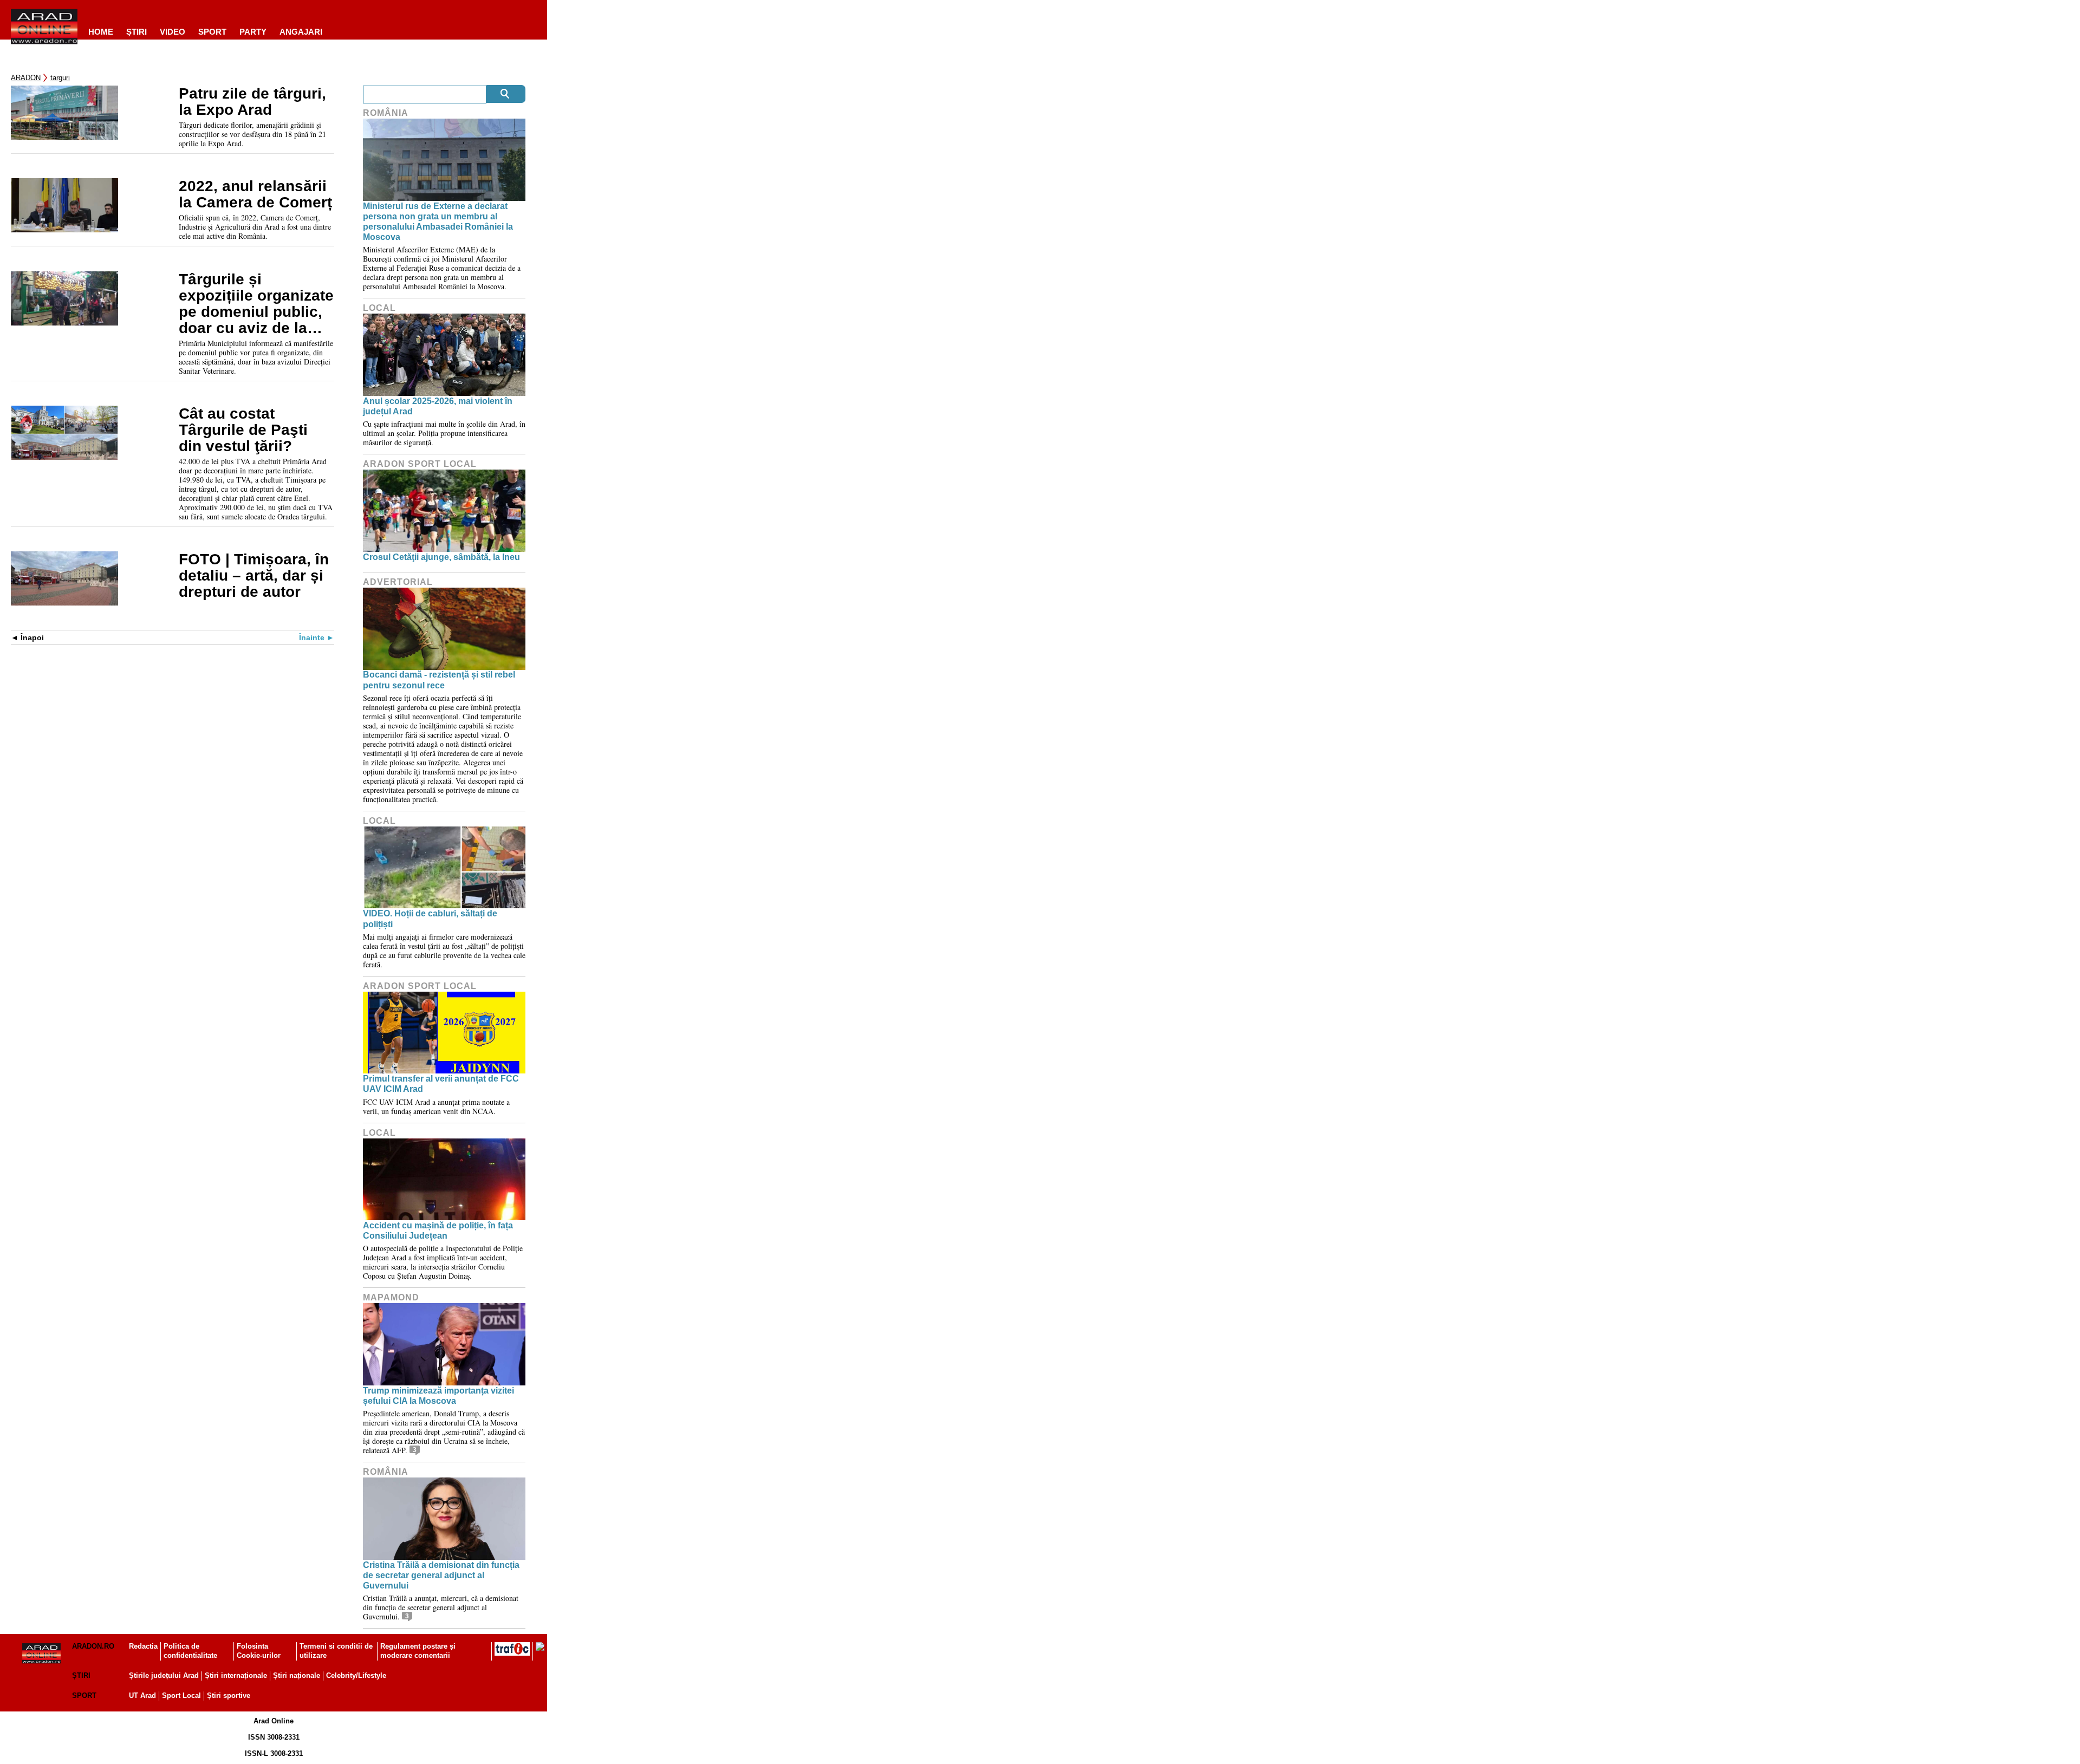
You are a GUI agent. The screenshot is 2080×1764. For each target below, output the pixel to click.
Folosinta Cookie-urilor (259, 1651)
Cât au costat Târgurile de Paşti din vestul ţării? (243, 430)
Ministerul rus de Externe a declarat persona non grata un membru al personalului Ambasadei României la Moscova (438, 222)
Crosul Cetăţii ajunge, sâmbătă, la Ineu (441, 557)
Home (101, 32)
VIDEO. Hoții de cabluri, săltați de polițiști (430, 919)
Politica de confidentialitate (190, 1651)
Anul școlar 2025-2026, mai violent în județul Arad (438, 406)
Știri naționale (297, 1675)
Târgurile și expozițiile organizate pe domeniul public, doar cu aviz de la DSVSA (256, 304)
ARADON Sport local (420, 464)
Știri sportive (229, 1695)
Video (173, 32)
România (386, 113)
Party (253, 32)
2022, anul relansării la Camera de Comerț (255, 194)
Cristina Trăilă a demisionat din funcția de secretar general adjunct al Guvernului (441, 1575)
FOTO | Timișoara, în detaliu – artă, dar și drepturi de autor (254, 576)
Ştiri (136, 32)
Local (379, 308)
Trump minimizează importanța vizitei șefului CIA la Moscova (438, 1396)
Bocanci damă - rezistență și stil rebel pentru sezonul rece (439, 680)
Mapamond (391, 1297)
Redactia (143, 1646)
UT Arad (142, 1695)
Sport (212, 32)
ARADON (26, 78)
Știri (81, 1675)
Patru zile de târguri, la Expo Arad (252, 102)
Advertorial (398, 582)
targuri (60, 78)
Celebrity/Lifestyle (356, 1675)
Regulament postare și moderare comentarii (418, 1651)
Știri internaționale (236, 1675)
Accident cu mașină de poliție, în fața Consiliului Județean (438, 1231)
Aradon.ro (93, 1646)
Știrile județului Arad (164, 1675)
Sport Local (181, 1695)
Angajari (301, 32)
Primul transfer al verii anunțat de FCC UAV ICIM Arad (441, 1084)
